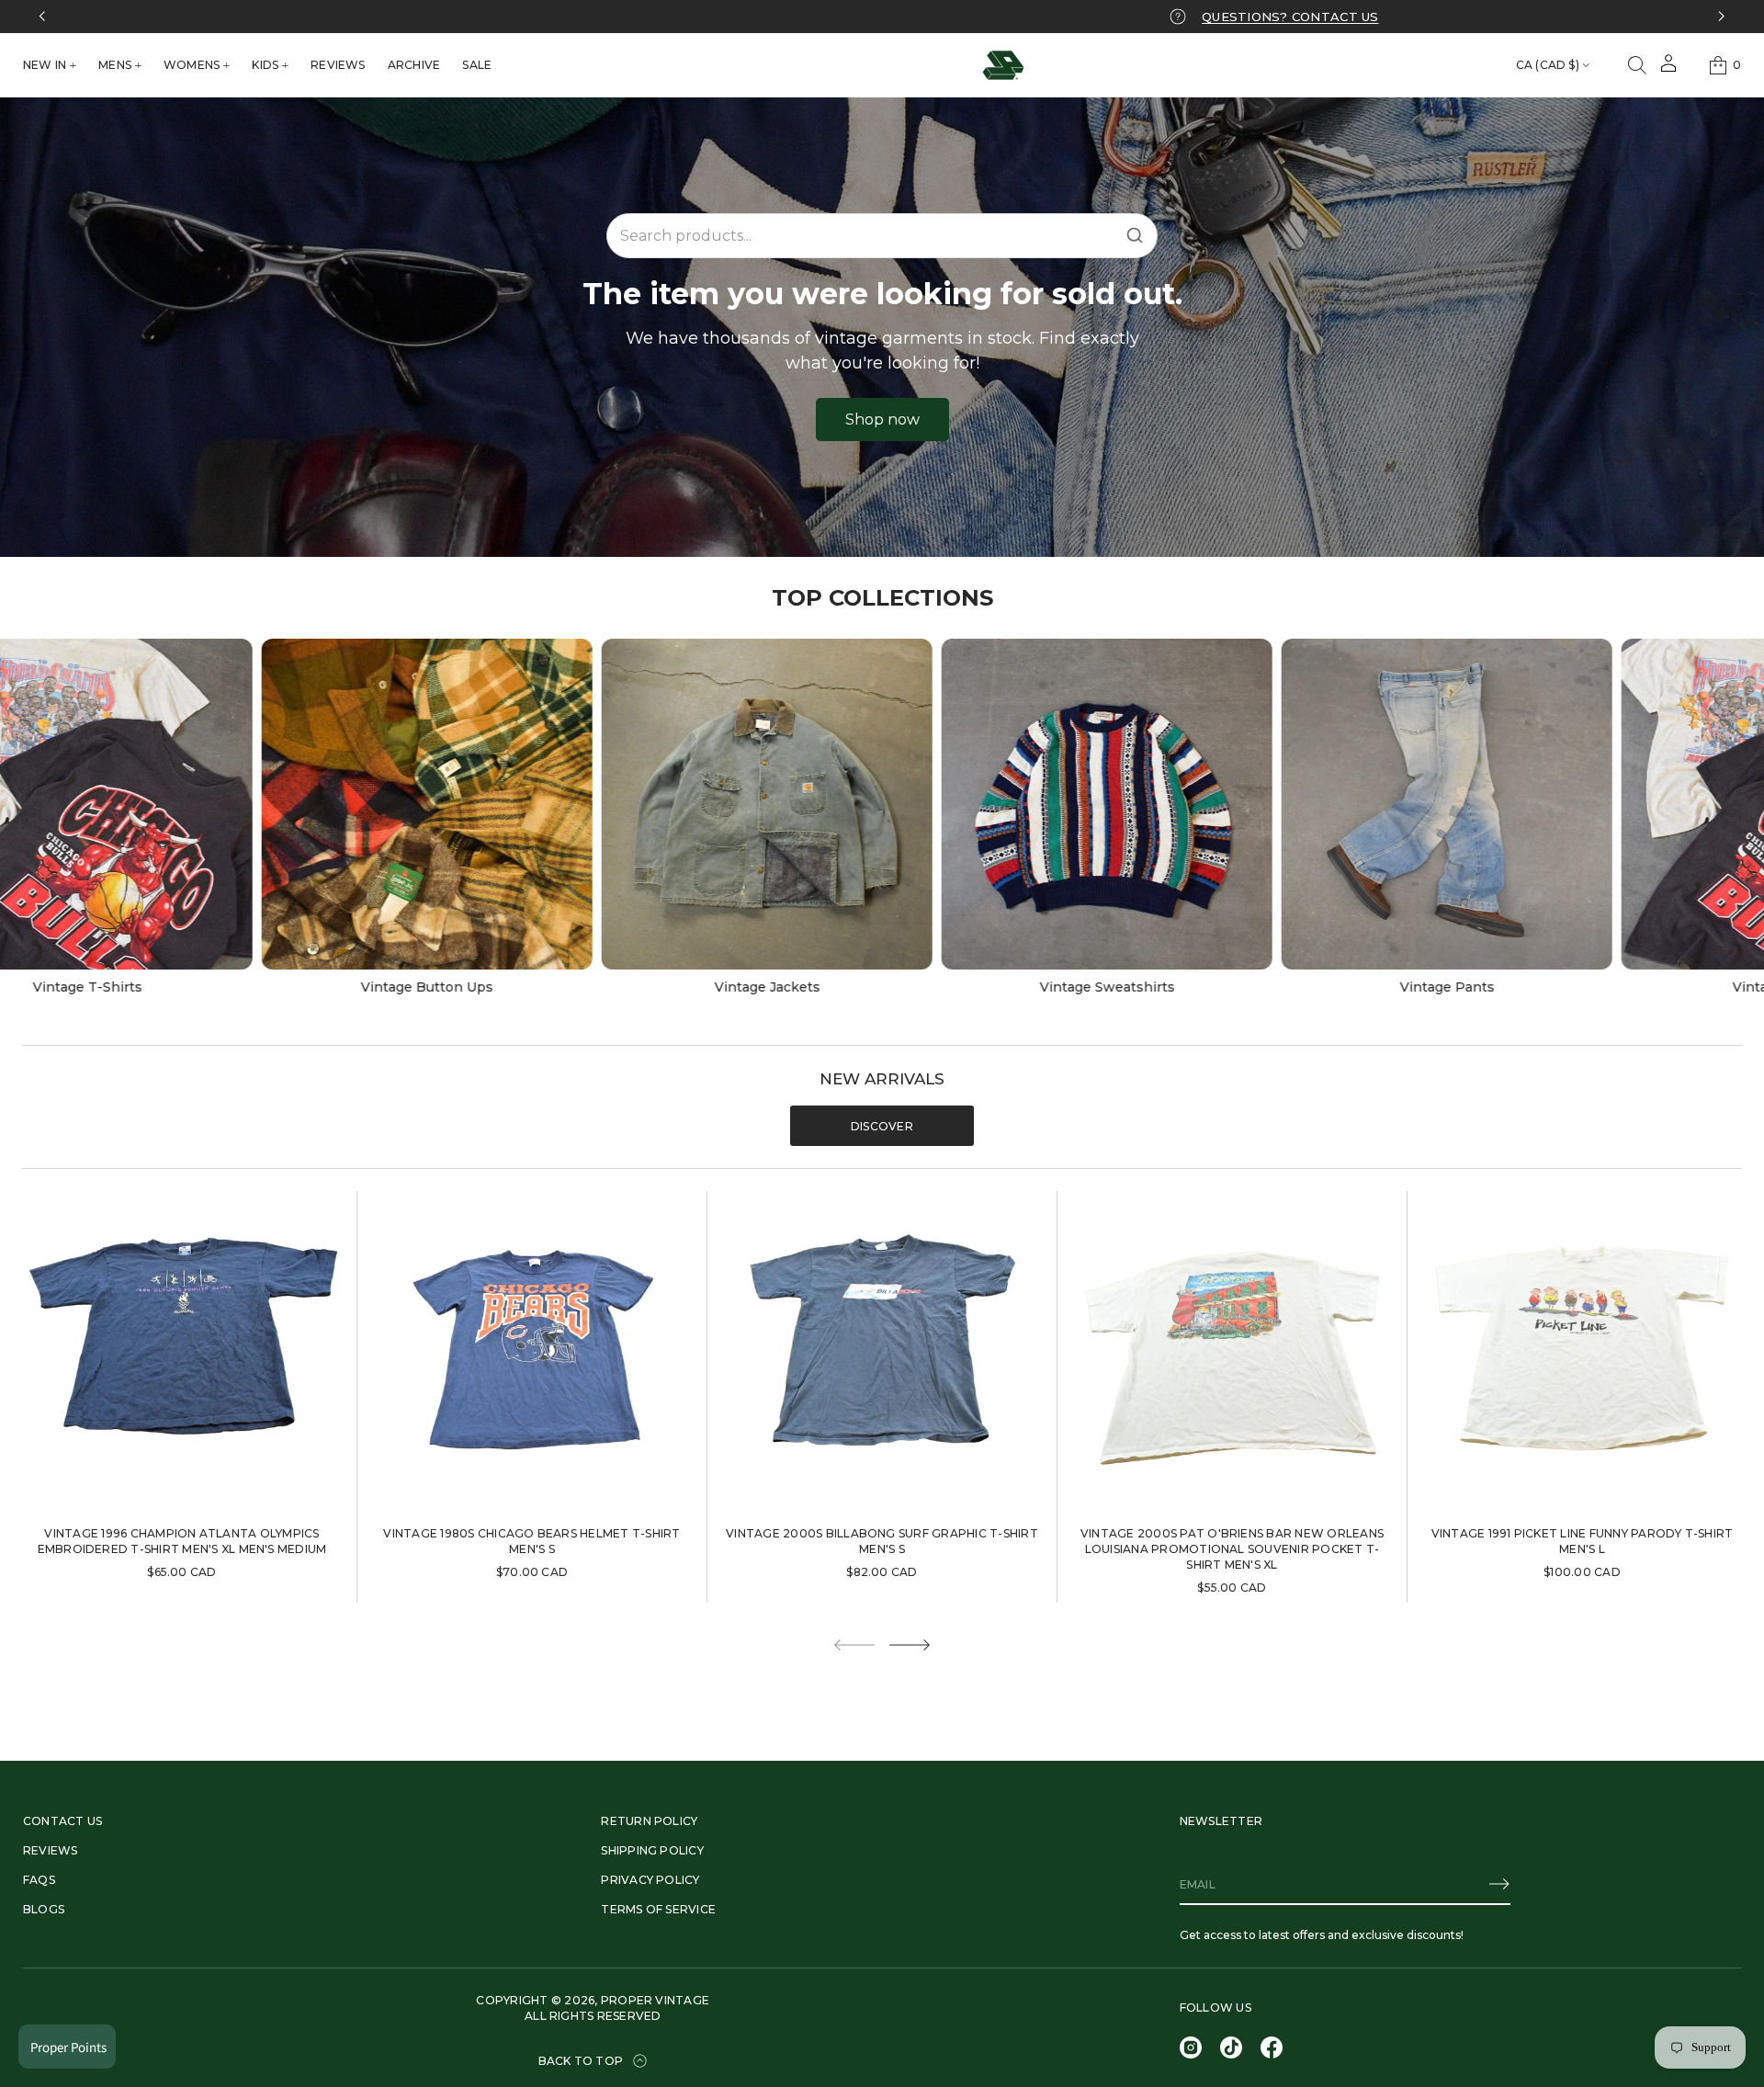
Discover (882, 1126)
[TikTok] (1231, 2047)
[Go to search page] (1637, 65)
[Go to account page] (1668, 69)
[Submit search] (1135, 235)
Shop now (882, 420)
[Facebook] (1272, 2047)
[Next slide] (910, 1645)
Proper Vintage (655, 2000)
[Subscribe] (1499, 1884)
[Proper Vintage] (1003, 65)
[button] (1637, 65)
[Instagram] (1191, 2047)
